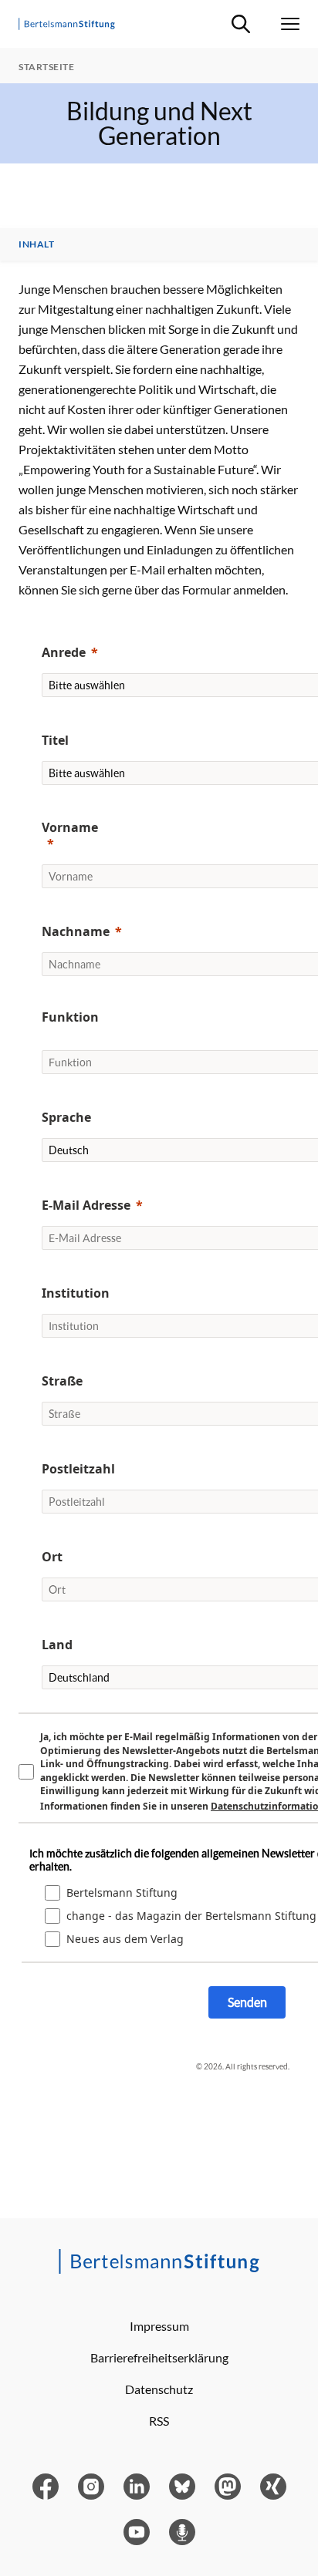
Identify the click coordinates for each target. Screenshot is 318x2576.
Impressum (159, 2326)
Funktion (70, 1017)
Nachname (76, 931)
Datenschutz (159, 2389)
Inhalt (36, 244)
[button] (70, 1029)
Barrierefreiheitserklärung (159, 2357)
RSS (159, 2421)
